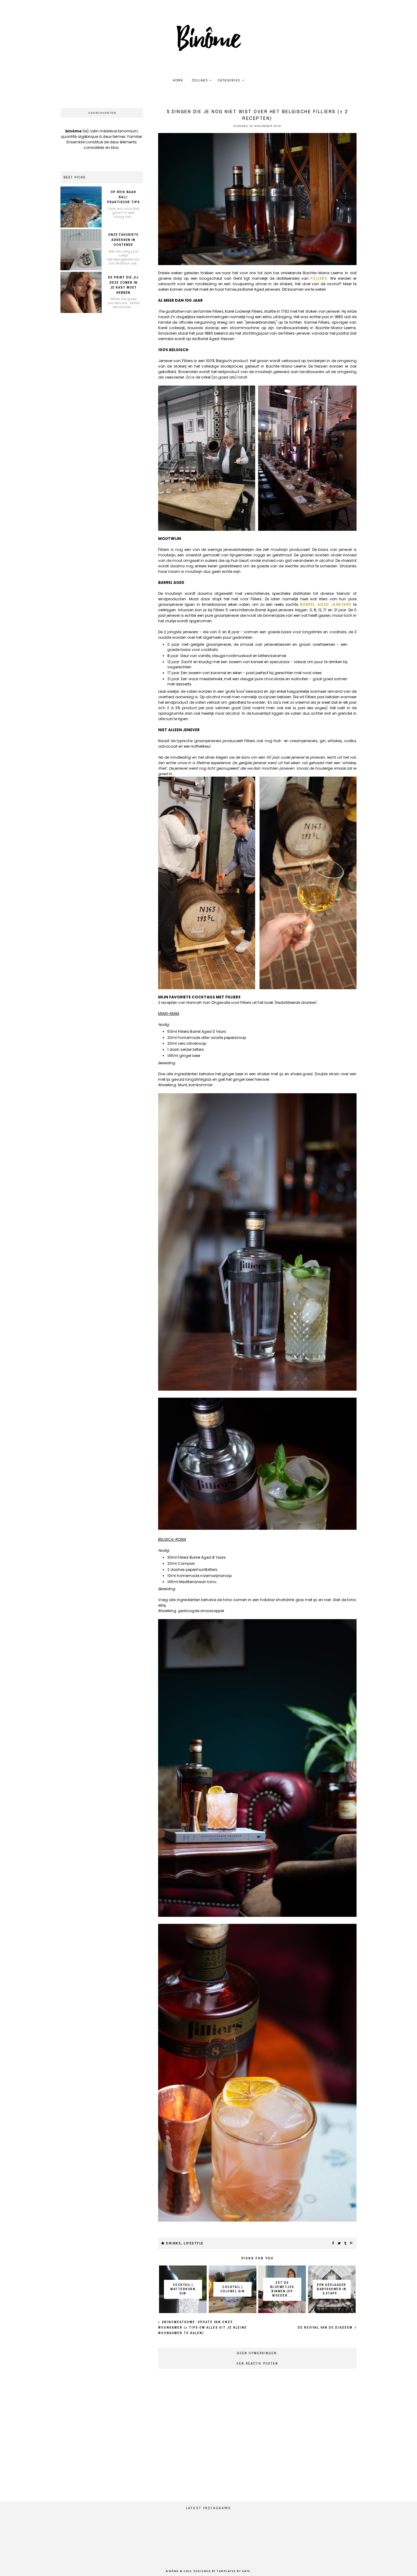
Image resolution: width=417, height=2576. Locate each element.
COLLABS (200, 80)
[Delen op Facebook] (333, 2244)
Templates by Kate (234, 2571)
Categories (229, 80)
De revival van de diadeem (326, 2328)
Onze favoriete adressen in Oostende (123, 240)
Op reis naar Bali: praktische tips (123, 197)
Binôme (172, 2571)
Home (178, 80)
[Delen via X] (339, 2244)
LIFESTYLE (194, 2243)
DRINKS (174, 2243)
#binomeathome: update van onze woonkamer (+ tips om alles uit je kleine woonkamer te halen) (203, 2328)
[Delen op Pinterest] (351, 2244)
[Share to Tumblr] (346, 2244)
